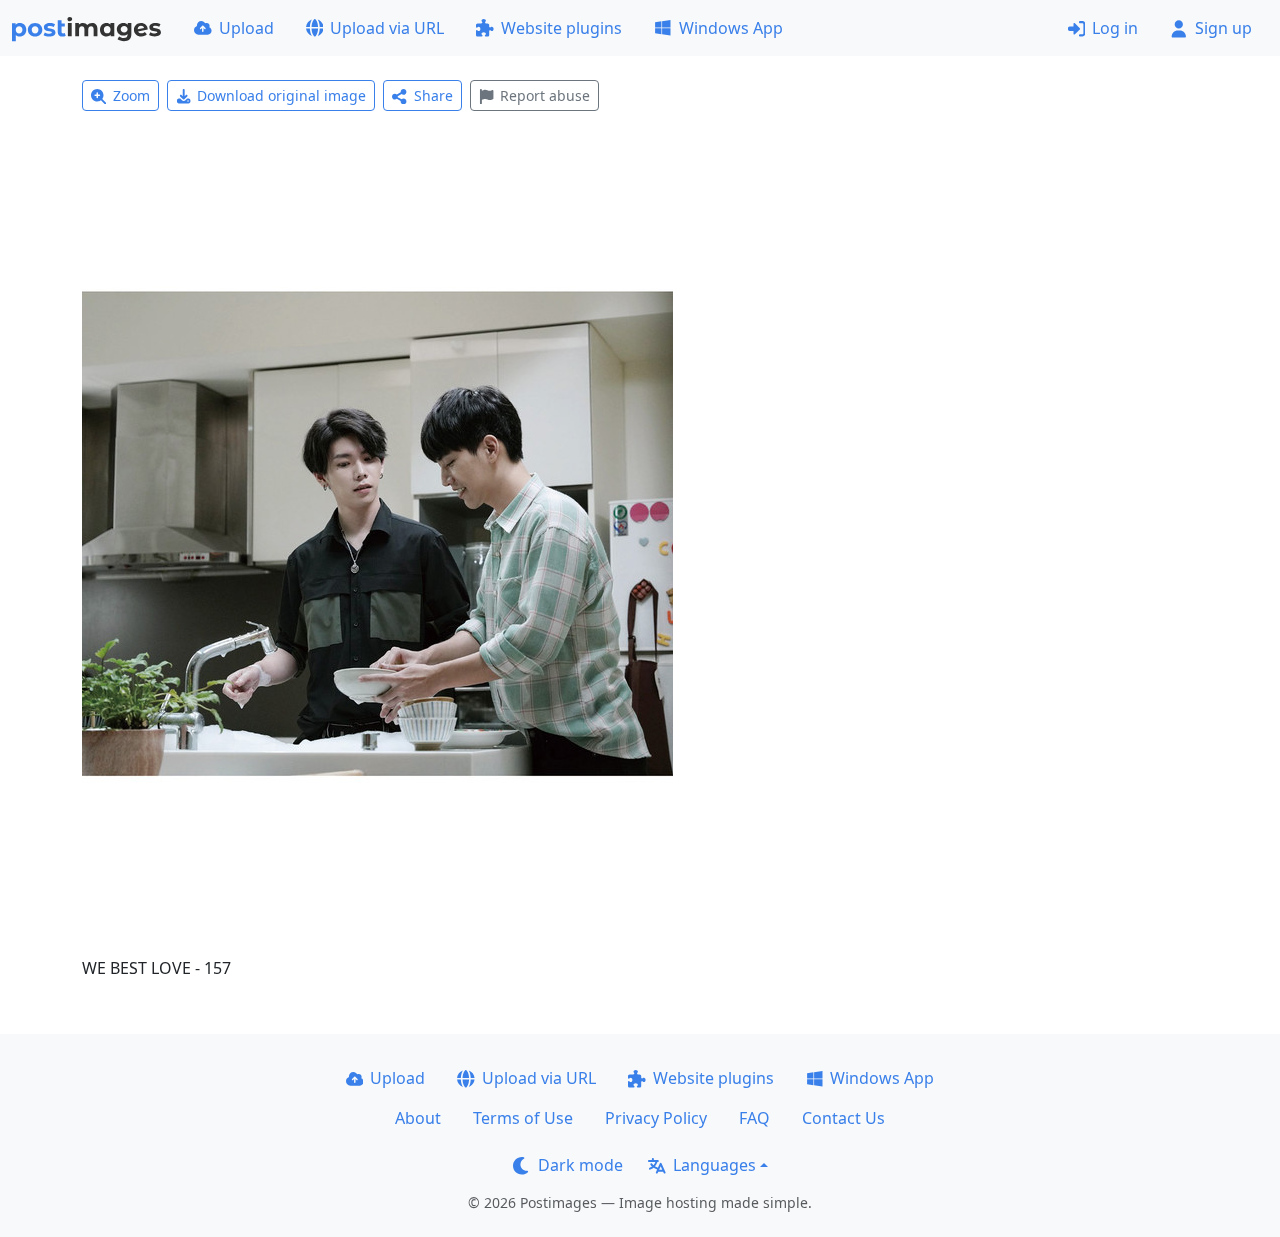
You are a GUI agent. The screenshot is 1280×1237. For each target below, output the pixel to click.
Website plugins (561, 28)
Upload (246, 28)
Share (433, 95)
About (418, 1118)
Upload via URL (387, 28)
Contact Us (843, 1118)
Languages (714, 1165)
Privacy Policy (656, 1118)
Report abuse (545, 95)
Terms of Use (523, 1118)
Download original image (281, 95)
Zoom (131, 95)
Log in (1115, 28)
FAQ (754, 1118)
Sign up (1223, 28)
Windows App (731, 28)
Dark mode (580, 1165)
